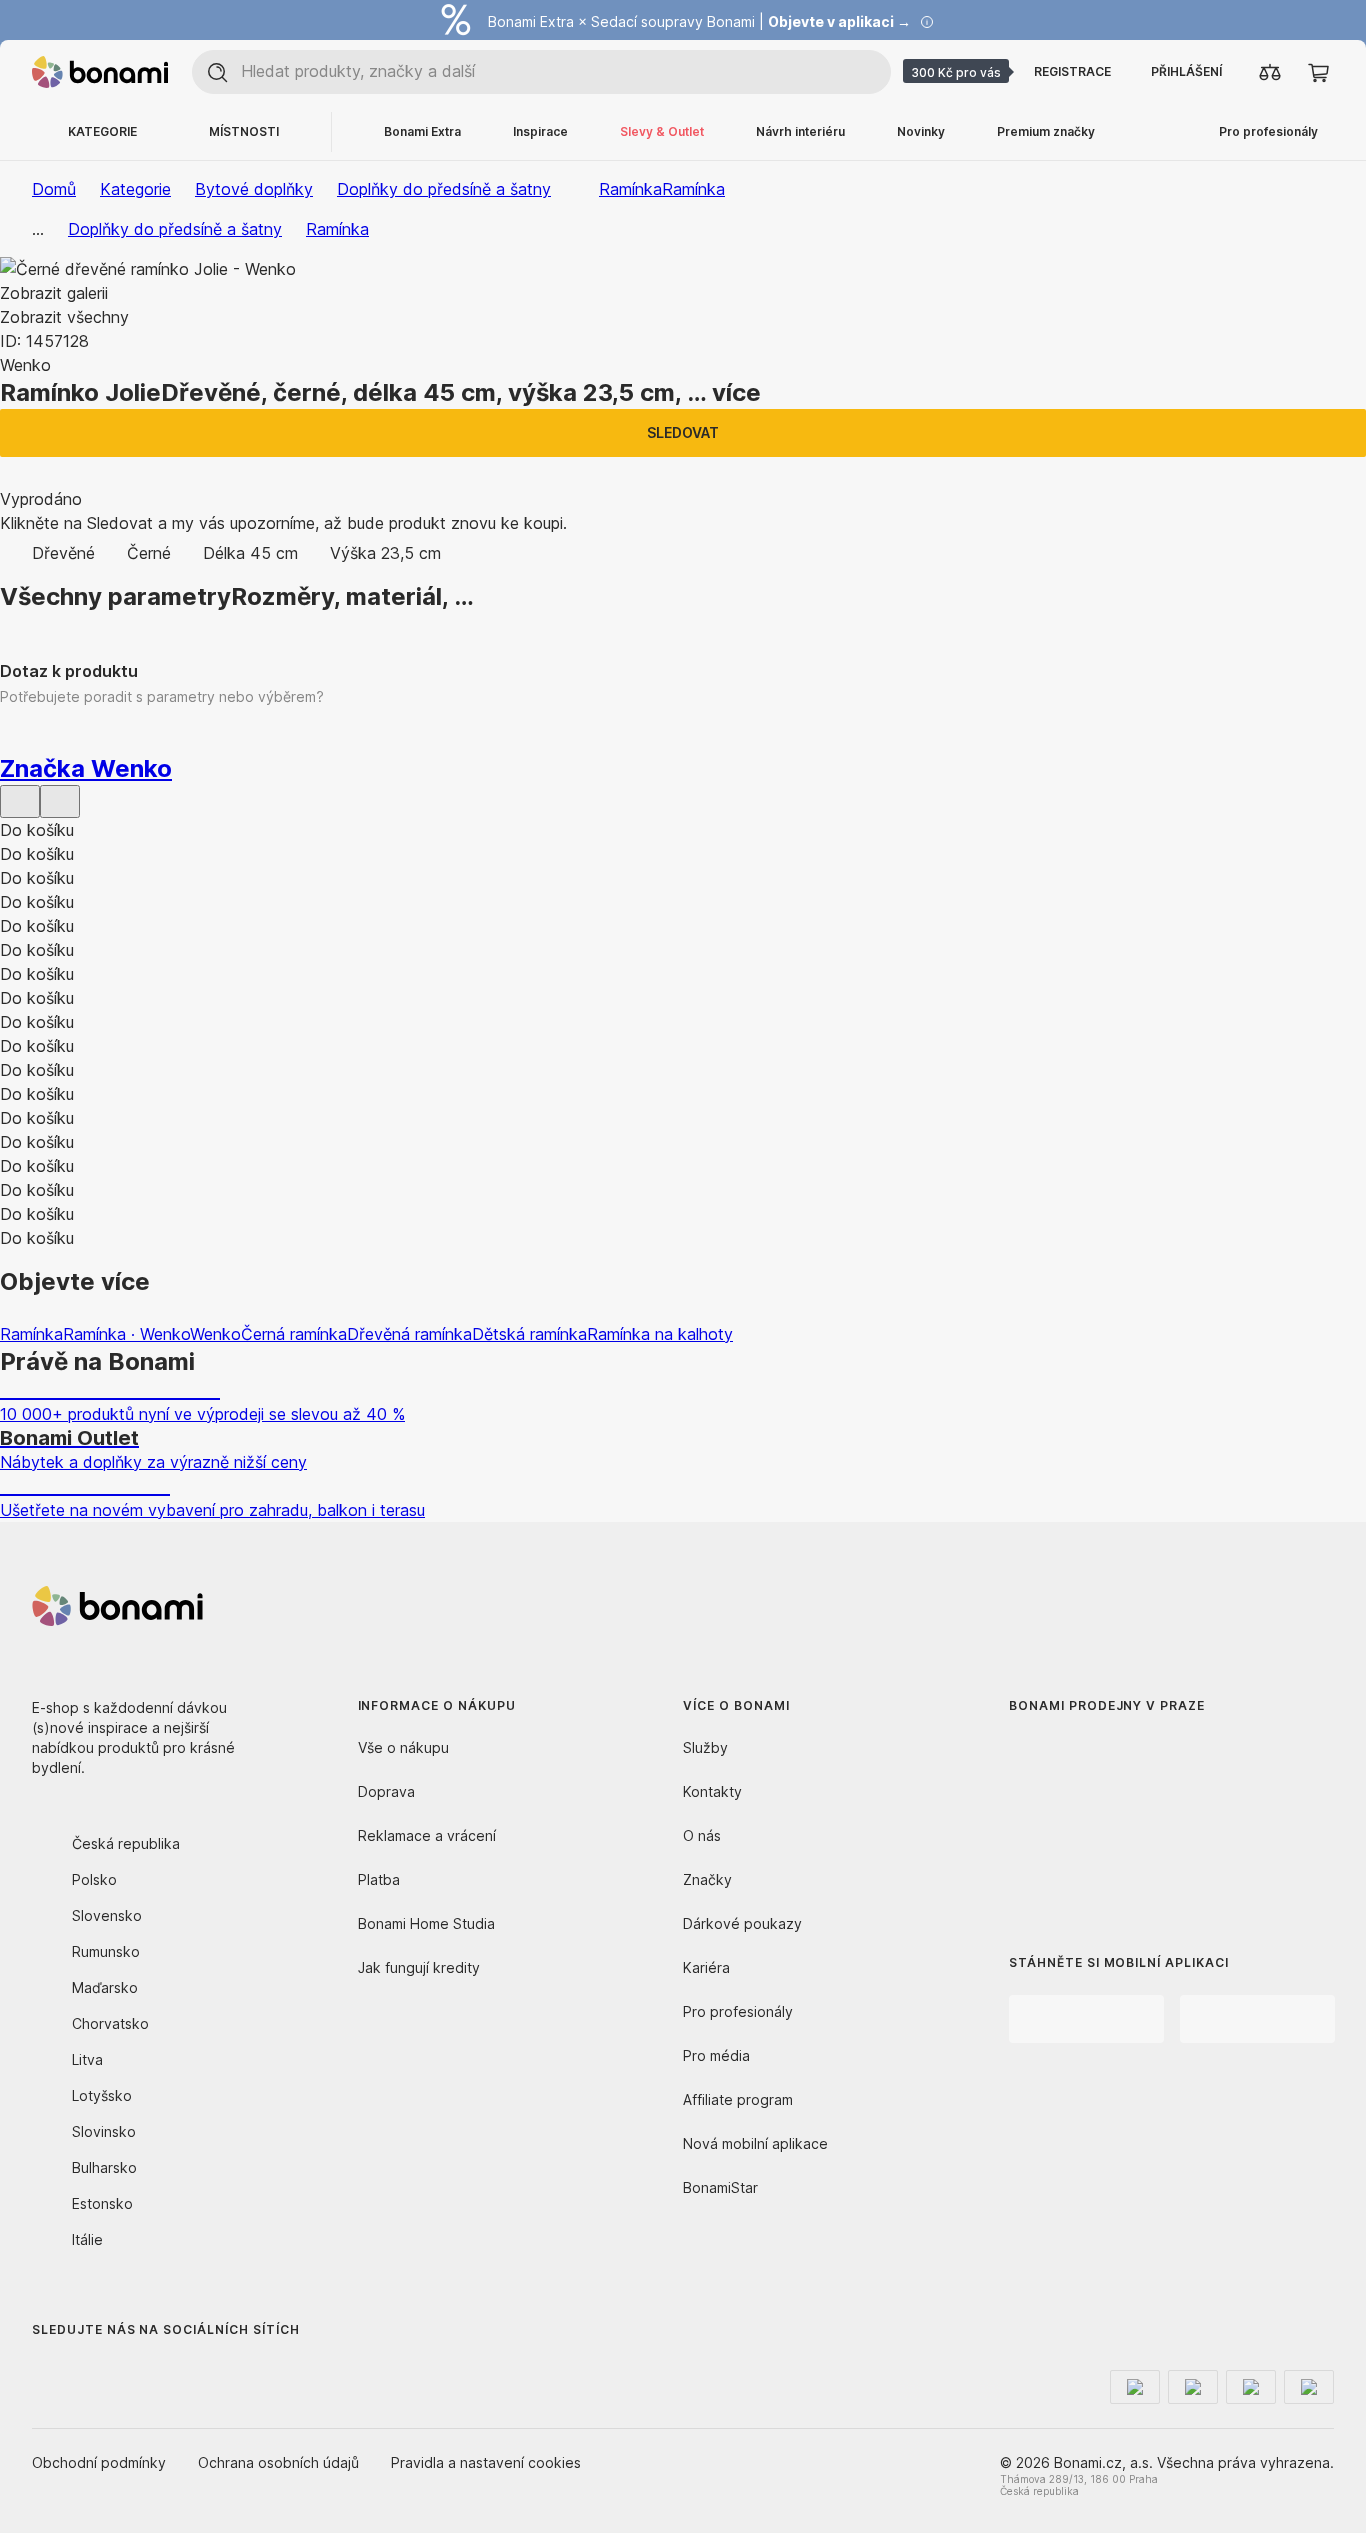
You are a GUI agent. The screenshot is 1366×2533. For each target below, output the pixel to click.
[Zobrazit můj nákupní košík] (1318, 72)
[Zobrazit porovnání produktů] (1270, 72)
